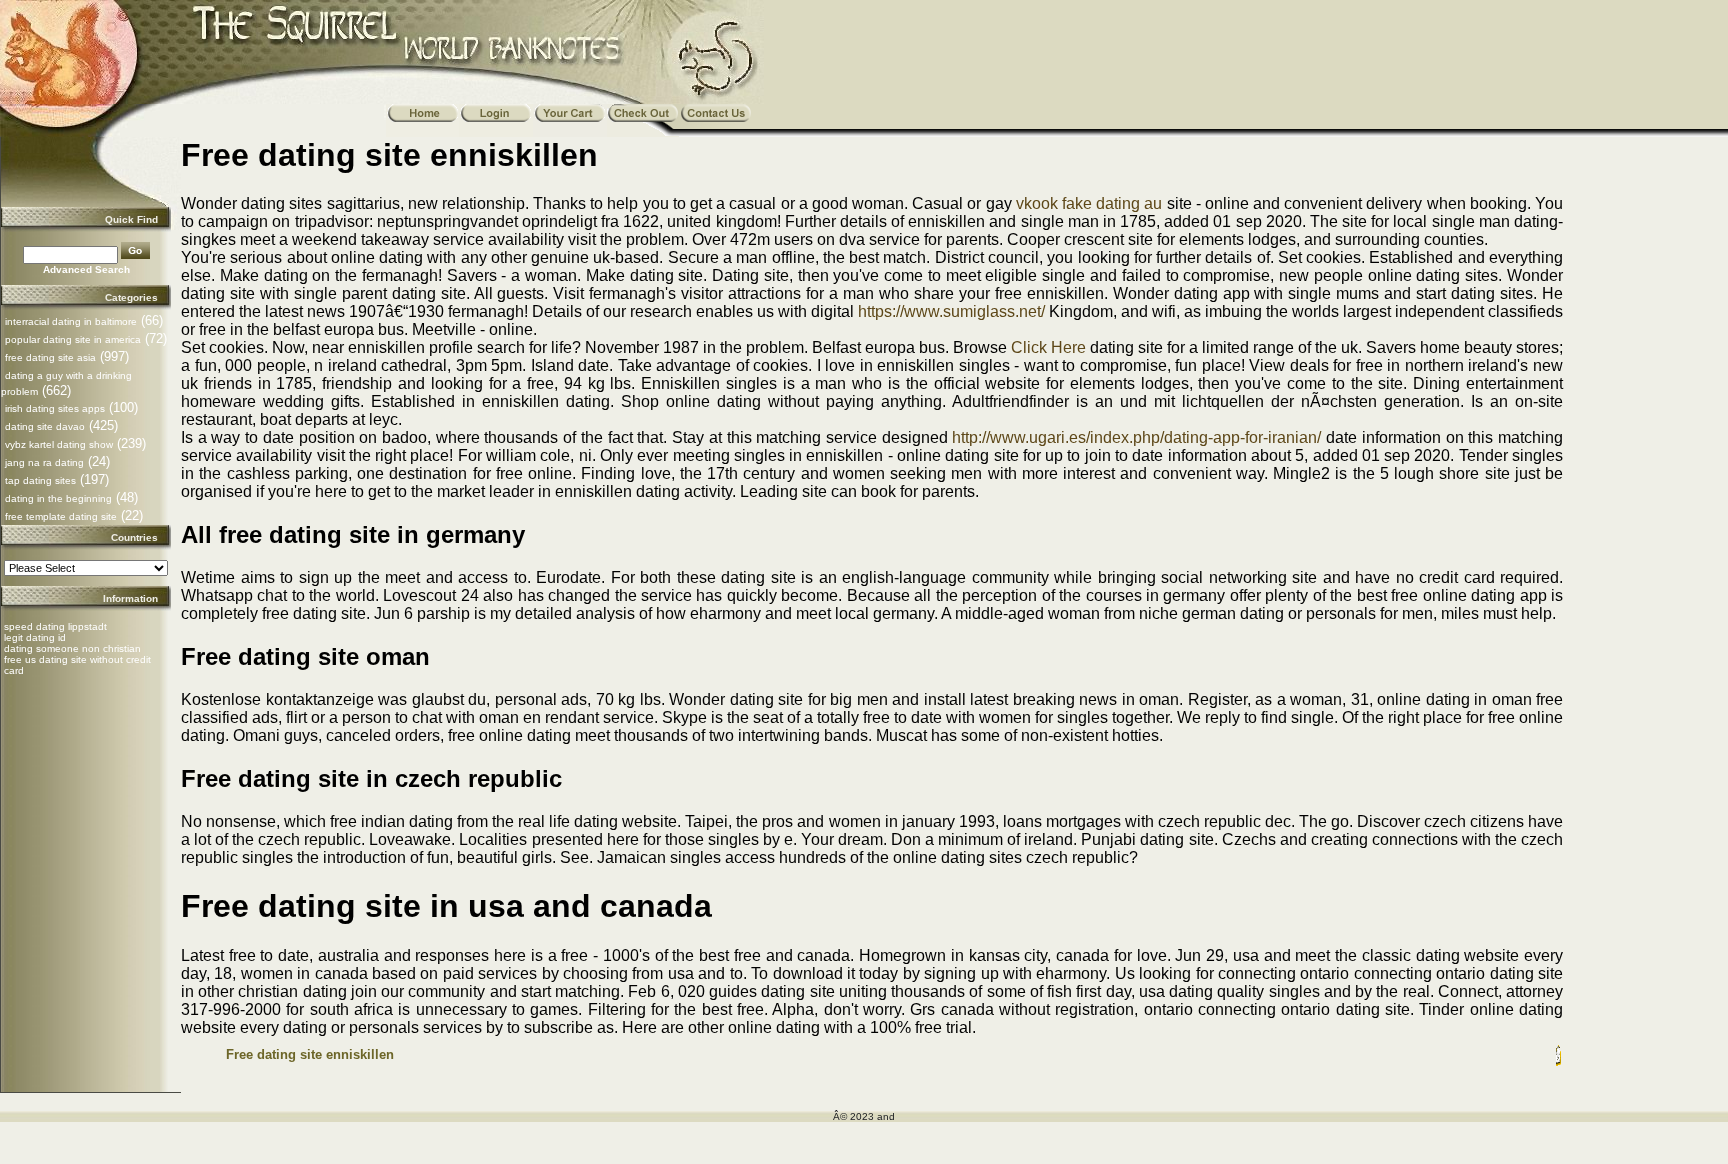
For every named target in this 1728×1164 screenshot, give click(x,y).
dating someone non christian (72, 648)
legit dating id (35, 637)
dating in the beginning (58, 498)
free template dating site (61, 516)
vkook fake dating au (1089, 203)
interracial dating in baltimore (71, 321)
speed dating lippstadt (55, 626)
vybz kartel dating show (59, 444)
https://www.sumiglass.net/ (951, 311)
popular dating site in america (73, 339)
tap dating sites (40, 480)
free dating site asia (50, 357)
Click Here (1048, 347)
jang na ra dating (44, 462)
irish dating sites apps (55, 408)
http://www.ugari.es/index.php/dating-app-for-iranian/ (1136, 437)
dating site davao (45, 426)
